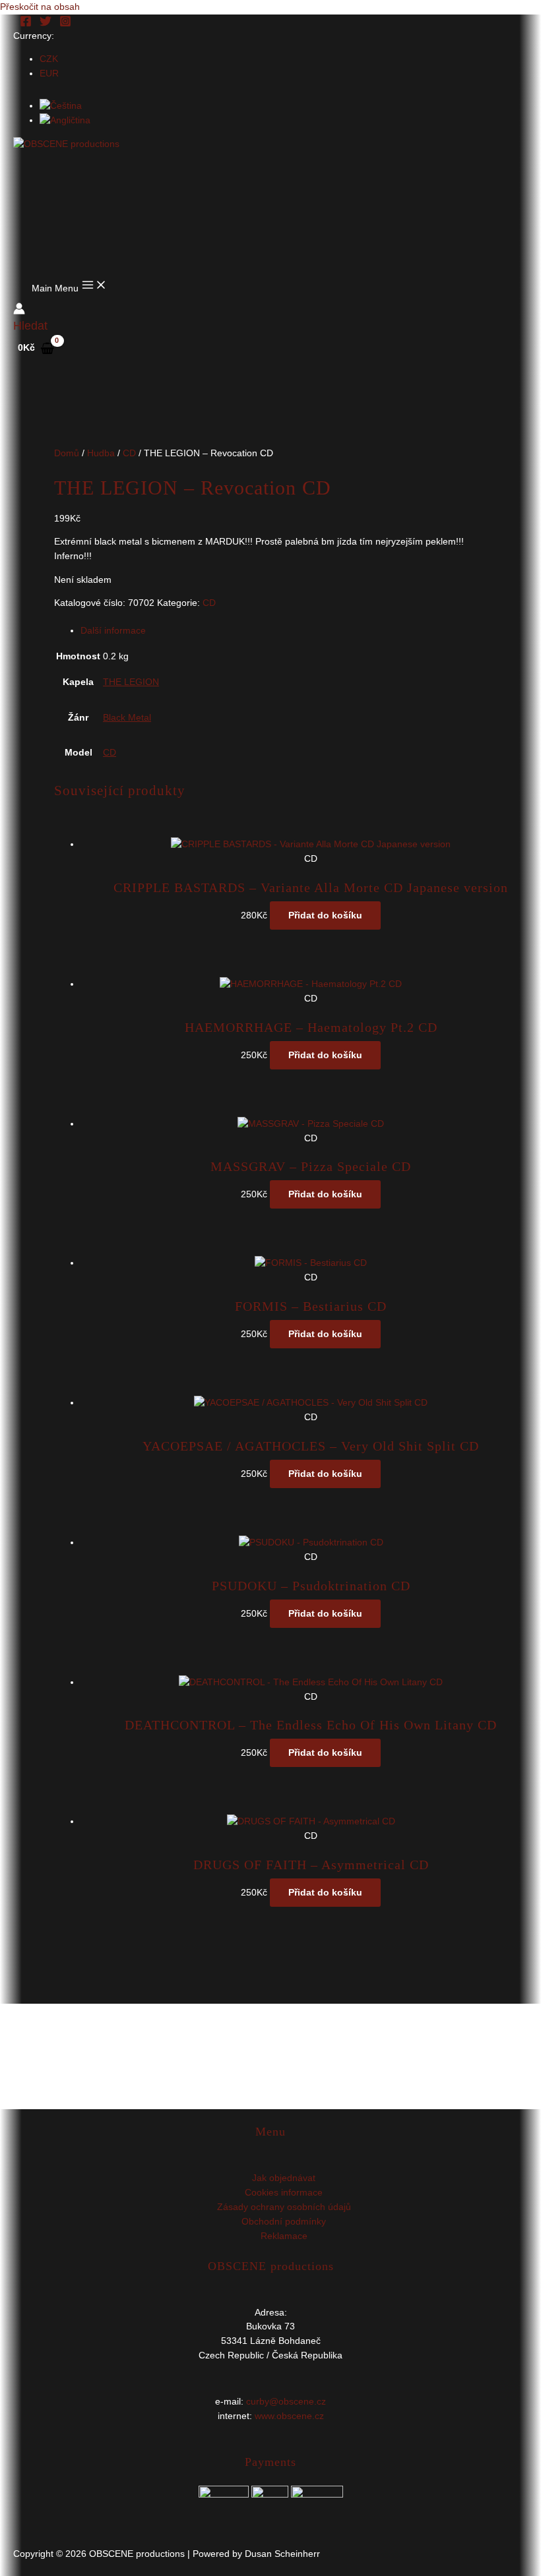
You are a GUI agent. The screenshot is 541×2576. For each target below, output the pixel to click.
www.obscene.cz (289, 2416)
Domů (67, 453)
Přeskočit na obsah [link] (40, 7)
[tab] (284, 631)
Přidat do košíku (325, 915)
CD (129, 453)
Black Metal (127, 718)
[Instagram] (65, 24)
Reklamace (284, 2236)
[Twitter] (46, 24)
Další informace (113, 631)
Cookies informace (284, 2193)
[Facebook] (26, 24)
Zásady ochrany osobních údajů (284, 2207)
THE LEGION (131, 682)
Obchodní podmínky (284, 2222)
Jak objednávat (284, 2178)
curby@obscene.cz (286, 2402)
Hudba (101, 453)
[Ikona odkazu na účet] (19, 311)
